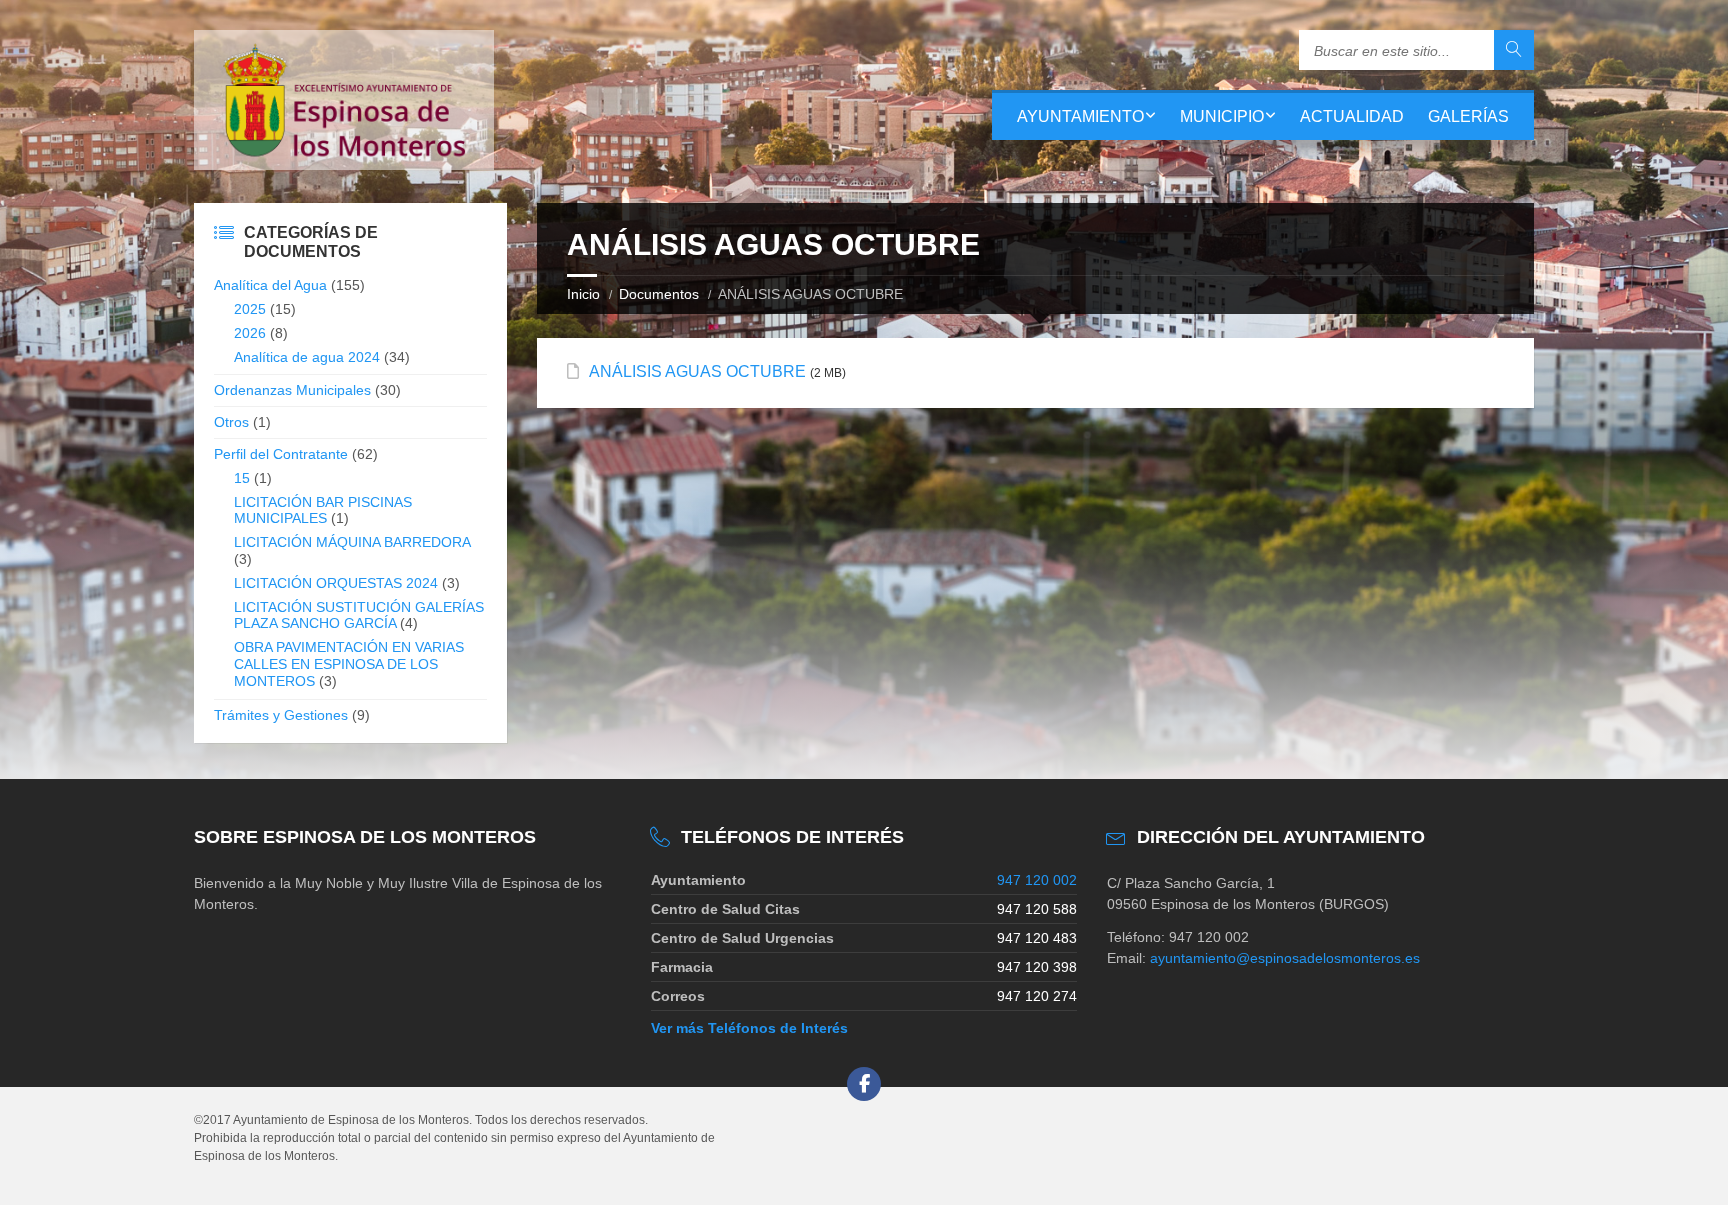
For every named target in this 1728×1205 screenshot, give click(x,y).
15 (242, 478)
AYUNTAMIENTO (1080, 116)
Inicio (583, 294)
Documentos (659, 294)
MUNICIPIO (1222, 116)
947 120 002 (1037, 880)
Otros (231, 422)
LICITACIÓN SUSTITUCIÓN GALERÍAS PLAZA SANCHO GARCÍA (359, 615)
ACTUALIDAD (1352, 116)
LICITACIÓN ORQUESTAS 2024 (336, 583)
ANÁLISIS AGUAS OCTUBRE (697, 371)
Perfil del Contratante (281, 454)
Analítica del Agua (270, 285)
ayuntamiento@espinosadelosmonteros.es (1285, 958)
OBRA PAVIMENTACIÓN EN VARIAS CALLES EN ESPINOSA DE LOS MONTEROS (349, 664)
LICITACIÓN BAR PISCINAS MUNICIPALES (323, 510)
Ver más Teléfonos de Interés (749, 1028)
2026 (250, 333)
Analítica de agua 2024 (307, 357)
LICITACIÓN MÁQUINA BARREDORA (352, 542)
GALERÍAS (1468, 116)
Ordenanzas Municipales (292, 390)
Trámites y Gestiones (281, 715)
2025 (250, 309)
